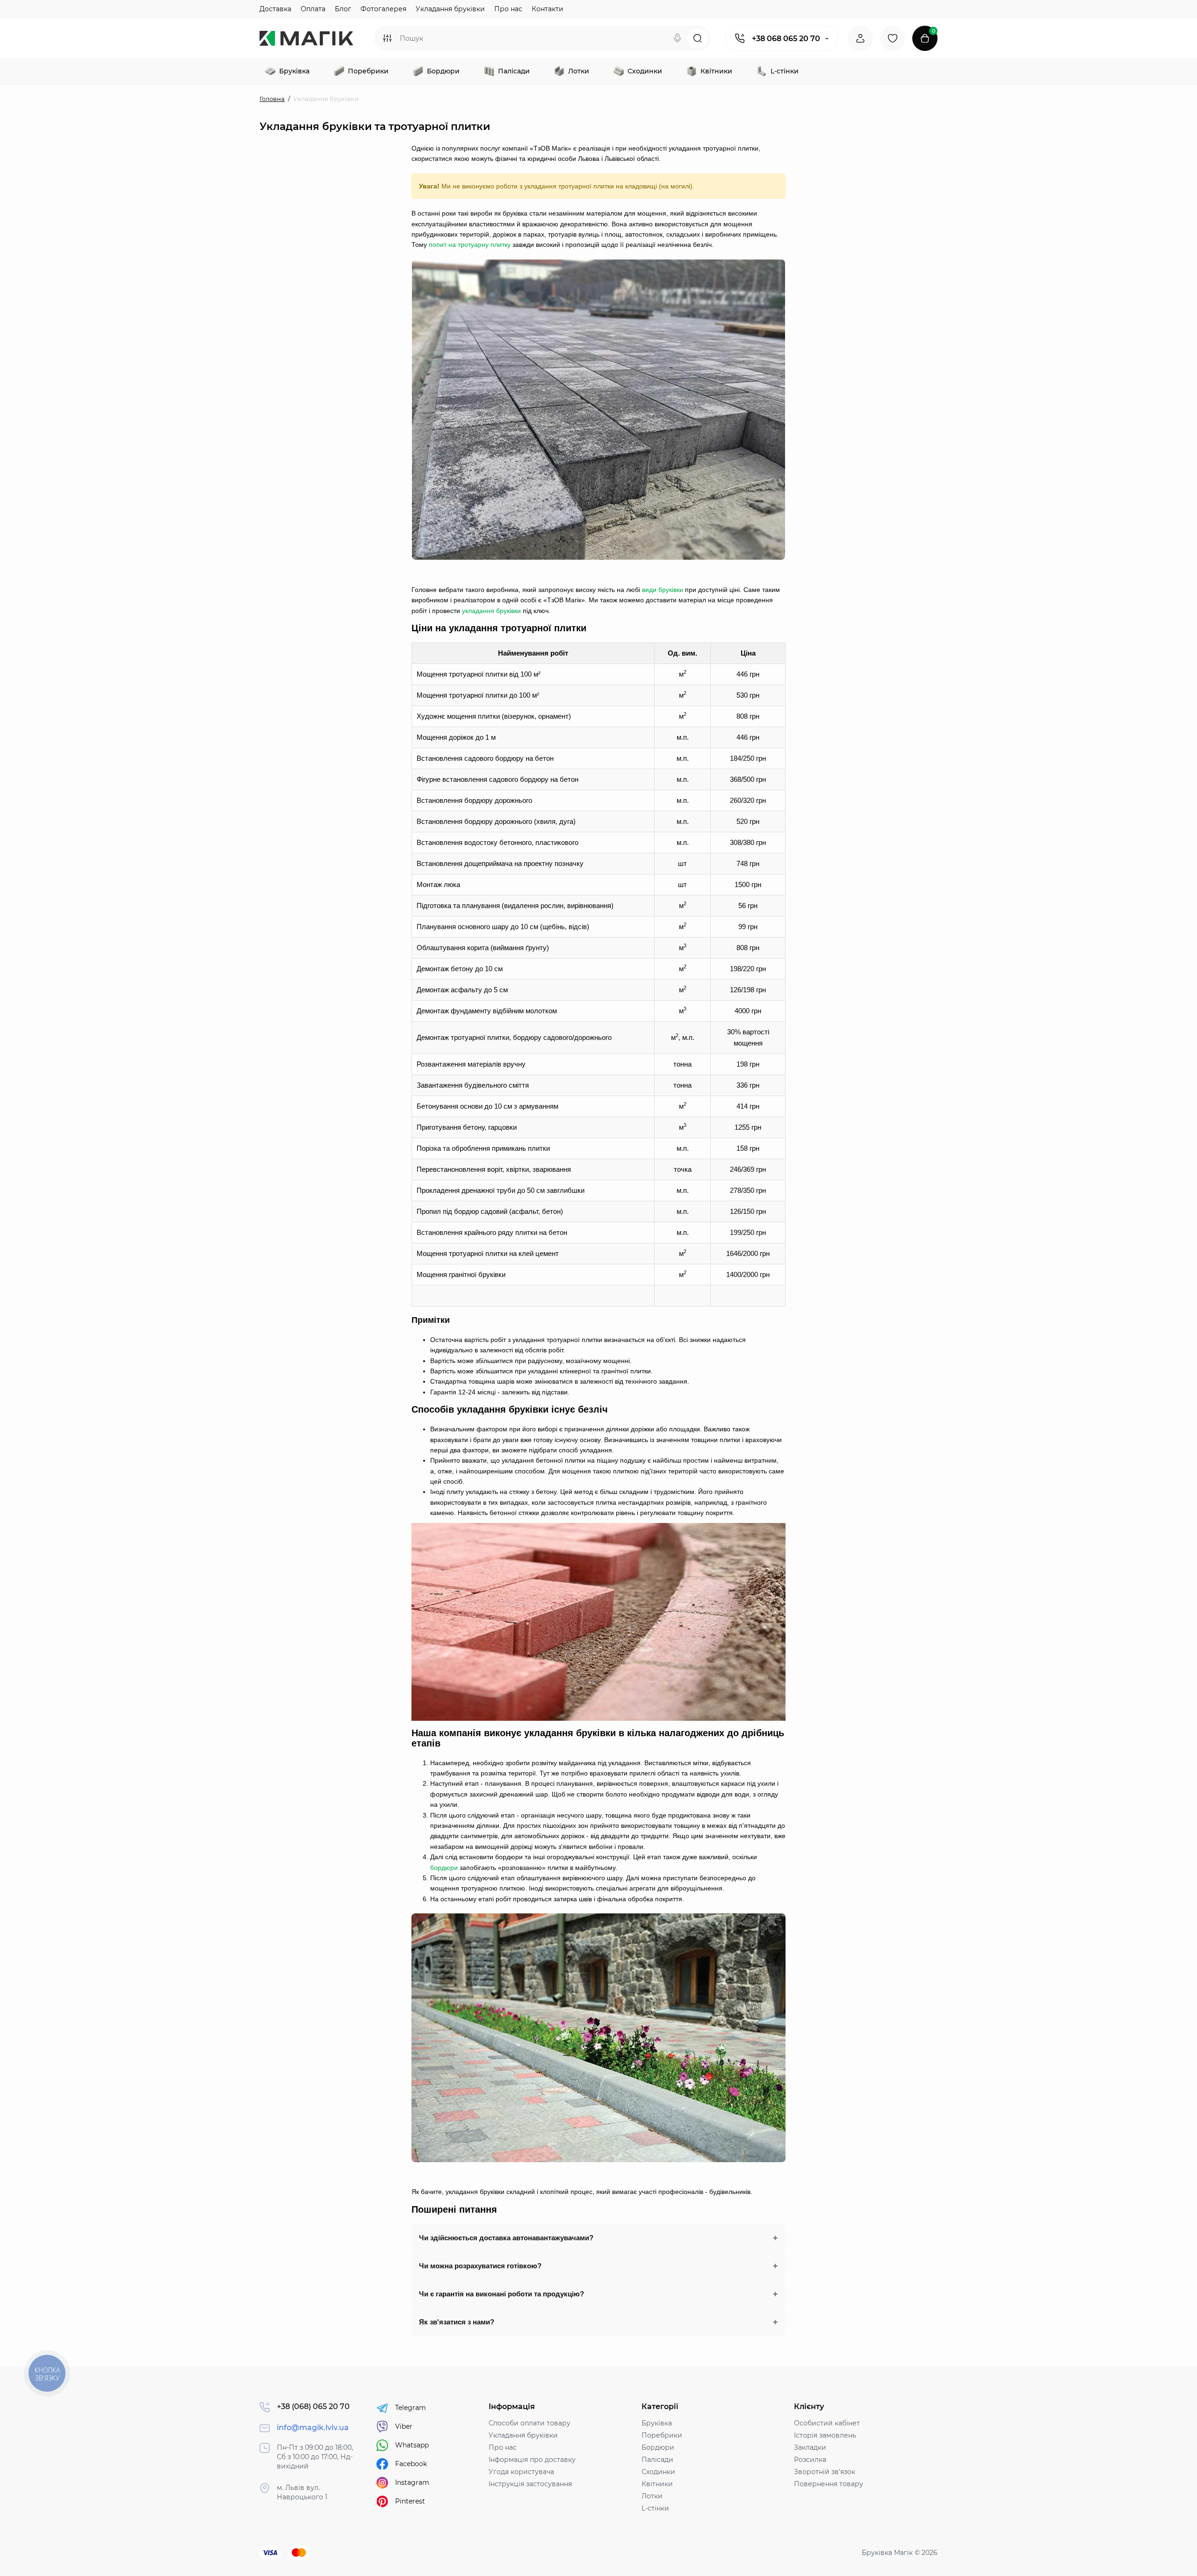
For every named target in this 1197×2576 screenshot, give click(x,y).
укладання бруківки (491, 611)
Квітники (657, 2484)
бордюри (444, 1868)
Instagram (412, 2482)
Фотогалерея (383, 9)
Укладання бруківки (450, 9)
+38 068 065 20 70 (786, 39)
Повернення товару (829, 2484)
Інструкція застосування (530, 2484)
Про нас (508, 9)
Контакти (548, 9)
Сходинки (658, 2472)
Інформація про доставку (532, 2460)
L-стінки (655, 2508)
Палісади (657, 2460)
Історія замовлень (825, 2435)
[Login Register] (860, 38)
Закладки (810, 2447)
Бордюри (658, 2447)
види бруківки (663, 590)
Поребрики (662, 2435)
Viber (404, 2426)
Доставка (275, 9)
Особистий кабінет (827, 2423)
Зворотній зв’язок (825, 2472)
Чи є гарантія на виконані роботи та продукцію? (501, 2294)
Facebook (411, 2464)
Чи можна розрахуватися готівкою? (480, 2266)
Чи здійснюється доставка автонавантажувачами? (506, 2238)
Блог (343, 9)
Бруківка (657, 2423)
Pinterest (410, 2501)
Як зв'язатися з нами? (457, 2322)
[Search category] (387, 38)
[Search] (678, 38)
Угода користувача (521, 2472)
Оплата (313, 9)
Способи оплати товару (530, 2423)
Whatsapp (412, 2445)
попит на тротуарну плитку (470, 245)
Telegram (411, 2408)
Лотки (652, 2496)
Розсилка (810, 2460)
